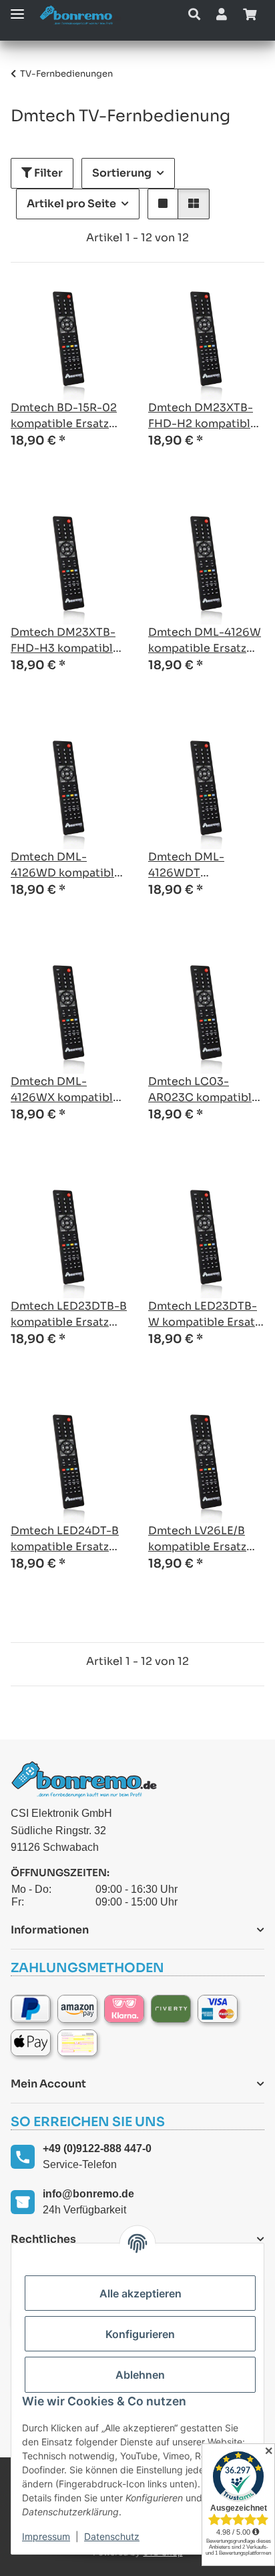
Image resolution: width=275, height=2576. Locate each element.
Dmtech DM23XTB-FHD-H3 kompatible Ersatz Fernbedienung (65, 641)
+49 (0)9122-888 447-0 (97, 2148)
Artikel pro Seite (71, 204)
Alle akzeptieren (141, 2293)
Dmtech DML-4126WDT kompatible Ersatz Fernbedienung (197, 865)
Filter (47, 173)
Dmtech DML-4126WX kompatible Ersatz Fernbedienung (65, 1090)
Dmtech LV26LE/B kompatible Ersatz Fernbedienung (197, 1539)
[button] (194, 15)
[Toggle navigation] (17, 8)
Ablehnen (140, 2375)
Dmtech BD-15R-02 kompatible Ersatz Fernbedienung (64, 416)
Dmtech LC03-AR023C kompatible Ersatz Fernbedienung (203, 1090)
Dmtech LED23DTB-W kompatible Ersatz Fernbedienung (204, 1315)
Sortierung (122, 173)
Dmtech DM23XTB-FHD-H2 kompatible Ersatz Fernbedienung (203, 416)
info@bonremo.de (88, 2194)
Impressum (46, 2536)
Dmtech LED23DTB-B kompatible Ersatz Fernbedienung (69, 1315)
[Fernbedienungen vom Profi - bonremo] (80, 15)
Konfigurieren (140, 2334)
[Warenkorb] (250, 15)
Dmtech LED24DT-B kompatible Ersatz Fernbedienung (65, 1539)
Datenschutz (112, 2536)
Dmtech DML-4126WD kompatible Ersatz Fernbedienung (66, 865)
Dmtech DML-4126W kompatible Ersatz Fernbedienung (205, 641)
